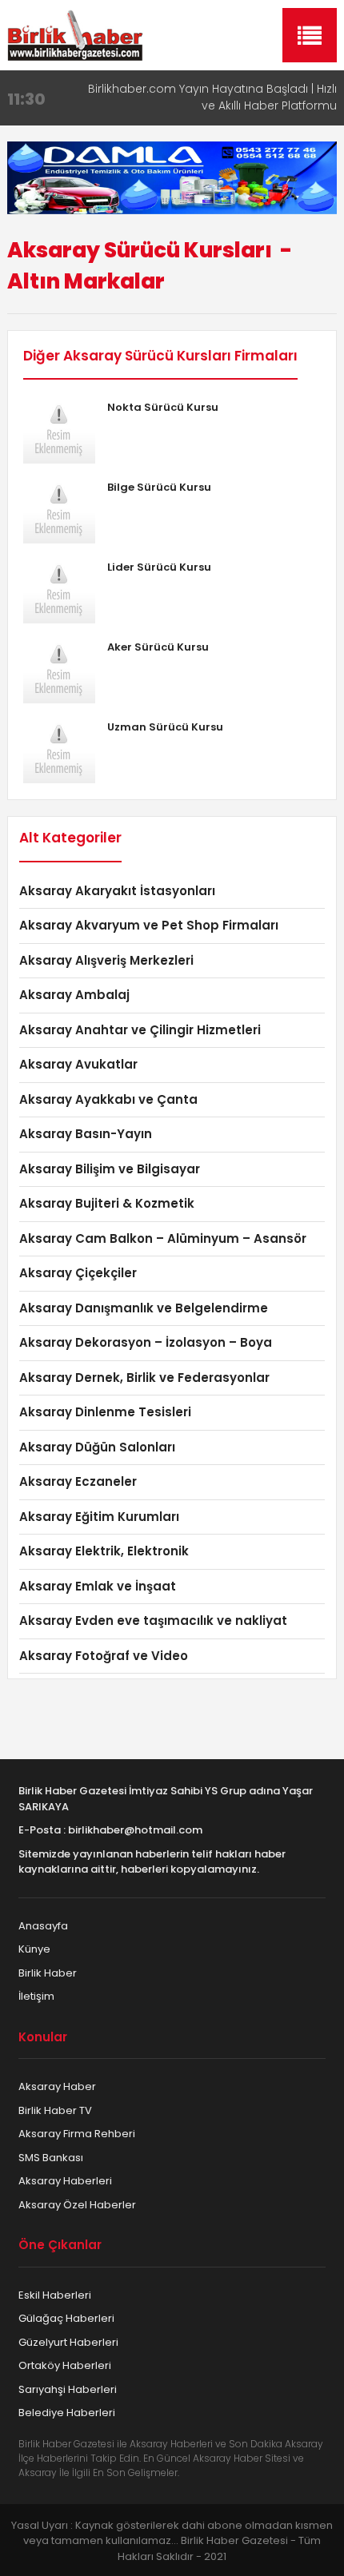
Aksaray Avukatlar (78, 1064)
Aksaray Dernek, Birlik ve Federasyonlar (144, 1378)
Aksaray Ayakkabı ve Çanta (108, 1099)
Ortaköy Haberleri (65, 2365)
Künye (34, 1949)
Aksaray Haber (57, 2086)
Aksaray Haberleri (65, 2181)
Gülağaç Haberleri (66, 2318)
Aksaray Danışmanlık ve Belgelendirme (144, 1308)
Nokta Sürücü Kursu (163, 407)
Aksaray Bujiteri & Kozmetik (107, 1203)
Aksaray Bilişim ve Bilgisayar (110, 1169)
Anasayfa (43, 1926)
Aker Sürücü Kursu (158, 647)
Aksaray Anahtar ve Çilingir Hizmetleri (140, 1030)
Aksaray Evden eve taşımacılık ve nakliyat (153, 1620)
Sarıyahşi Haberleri (68, 2389)
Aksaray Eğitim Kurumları (99, 1517)
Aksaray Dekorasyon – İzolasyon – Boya (146, 1342)
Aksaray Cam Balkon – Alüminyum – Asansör (163, 1238)
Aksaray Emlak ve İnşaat (98, 1586)
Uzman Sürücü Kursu (165, 727)
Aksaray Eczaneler (78, 1481)
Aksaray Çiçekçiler (78, 1273)
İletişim (36, 1996)
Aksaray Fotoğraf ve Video (104, 1656)
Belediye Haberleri (67, 2413)
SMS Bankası (51, 2158)
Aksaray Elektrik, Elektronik (104, 1551)
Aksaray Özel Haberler (77, 2205)
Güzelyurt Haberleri (68, 2342)
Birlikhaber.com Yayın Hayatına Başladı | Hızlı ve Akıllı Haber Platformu (212, 97)
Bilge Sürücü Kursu (159, 487)
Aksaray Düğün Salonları (97, 1447)
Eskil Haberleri (55, 2295)
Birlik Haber (48, 1973)
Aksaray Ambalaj (74, 995)
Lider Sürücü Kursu (159, 567)
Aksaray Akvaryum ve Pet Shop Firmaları (149, 925)
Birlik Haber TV (55, 2110)
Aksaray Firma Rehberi (77, 2134)
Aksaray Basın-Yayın (86, 1134)
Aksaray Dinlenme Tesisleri (105, 1412)
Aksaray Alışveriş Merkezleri (106, 960)
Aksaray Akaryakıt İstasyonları (117, 891)
